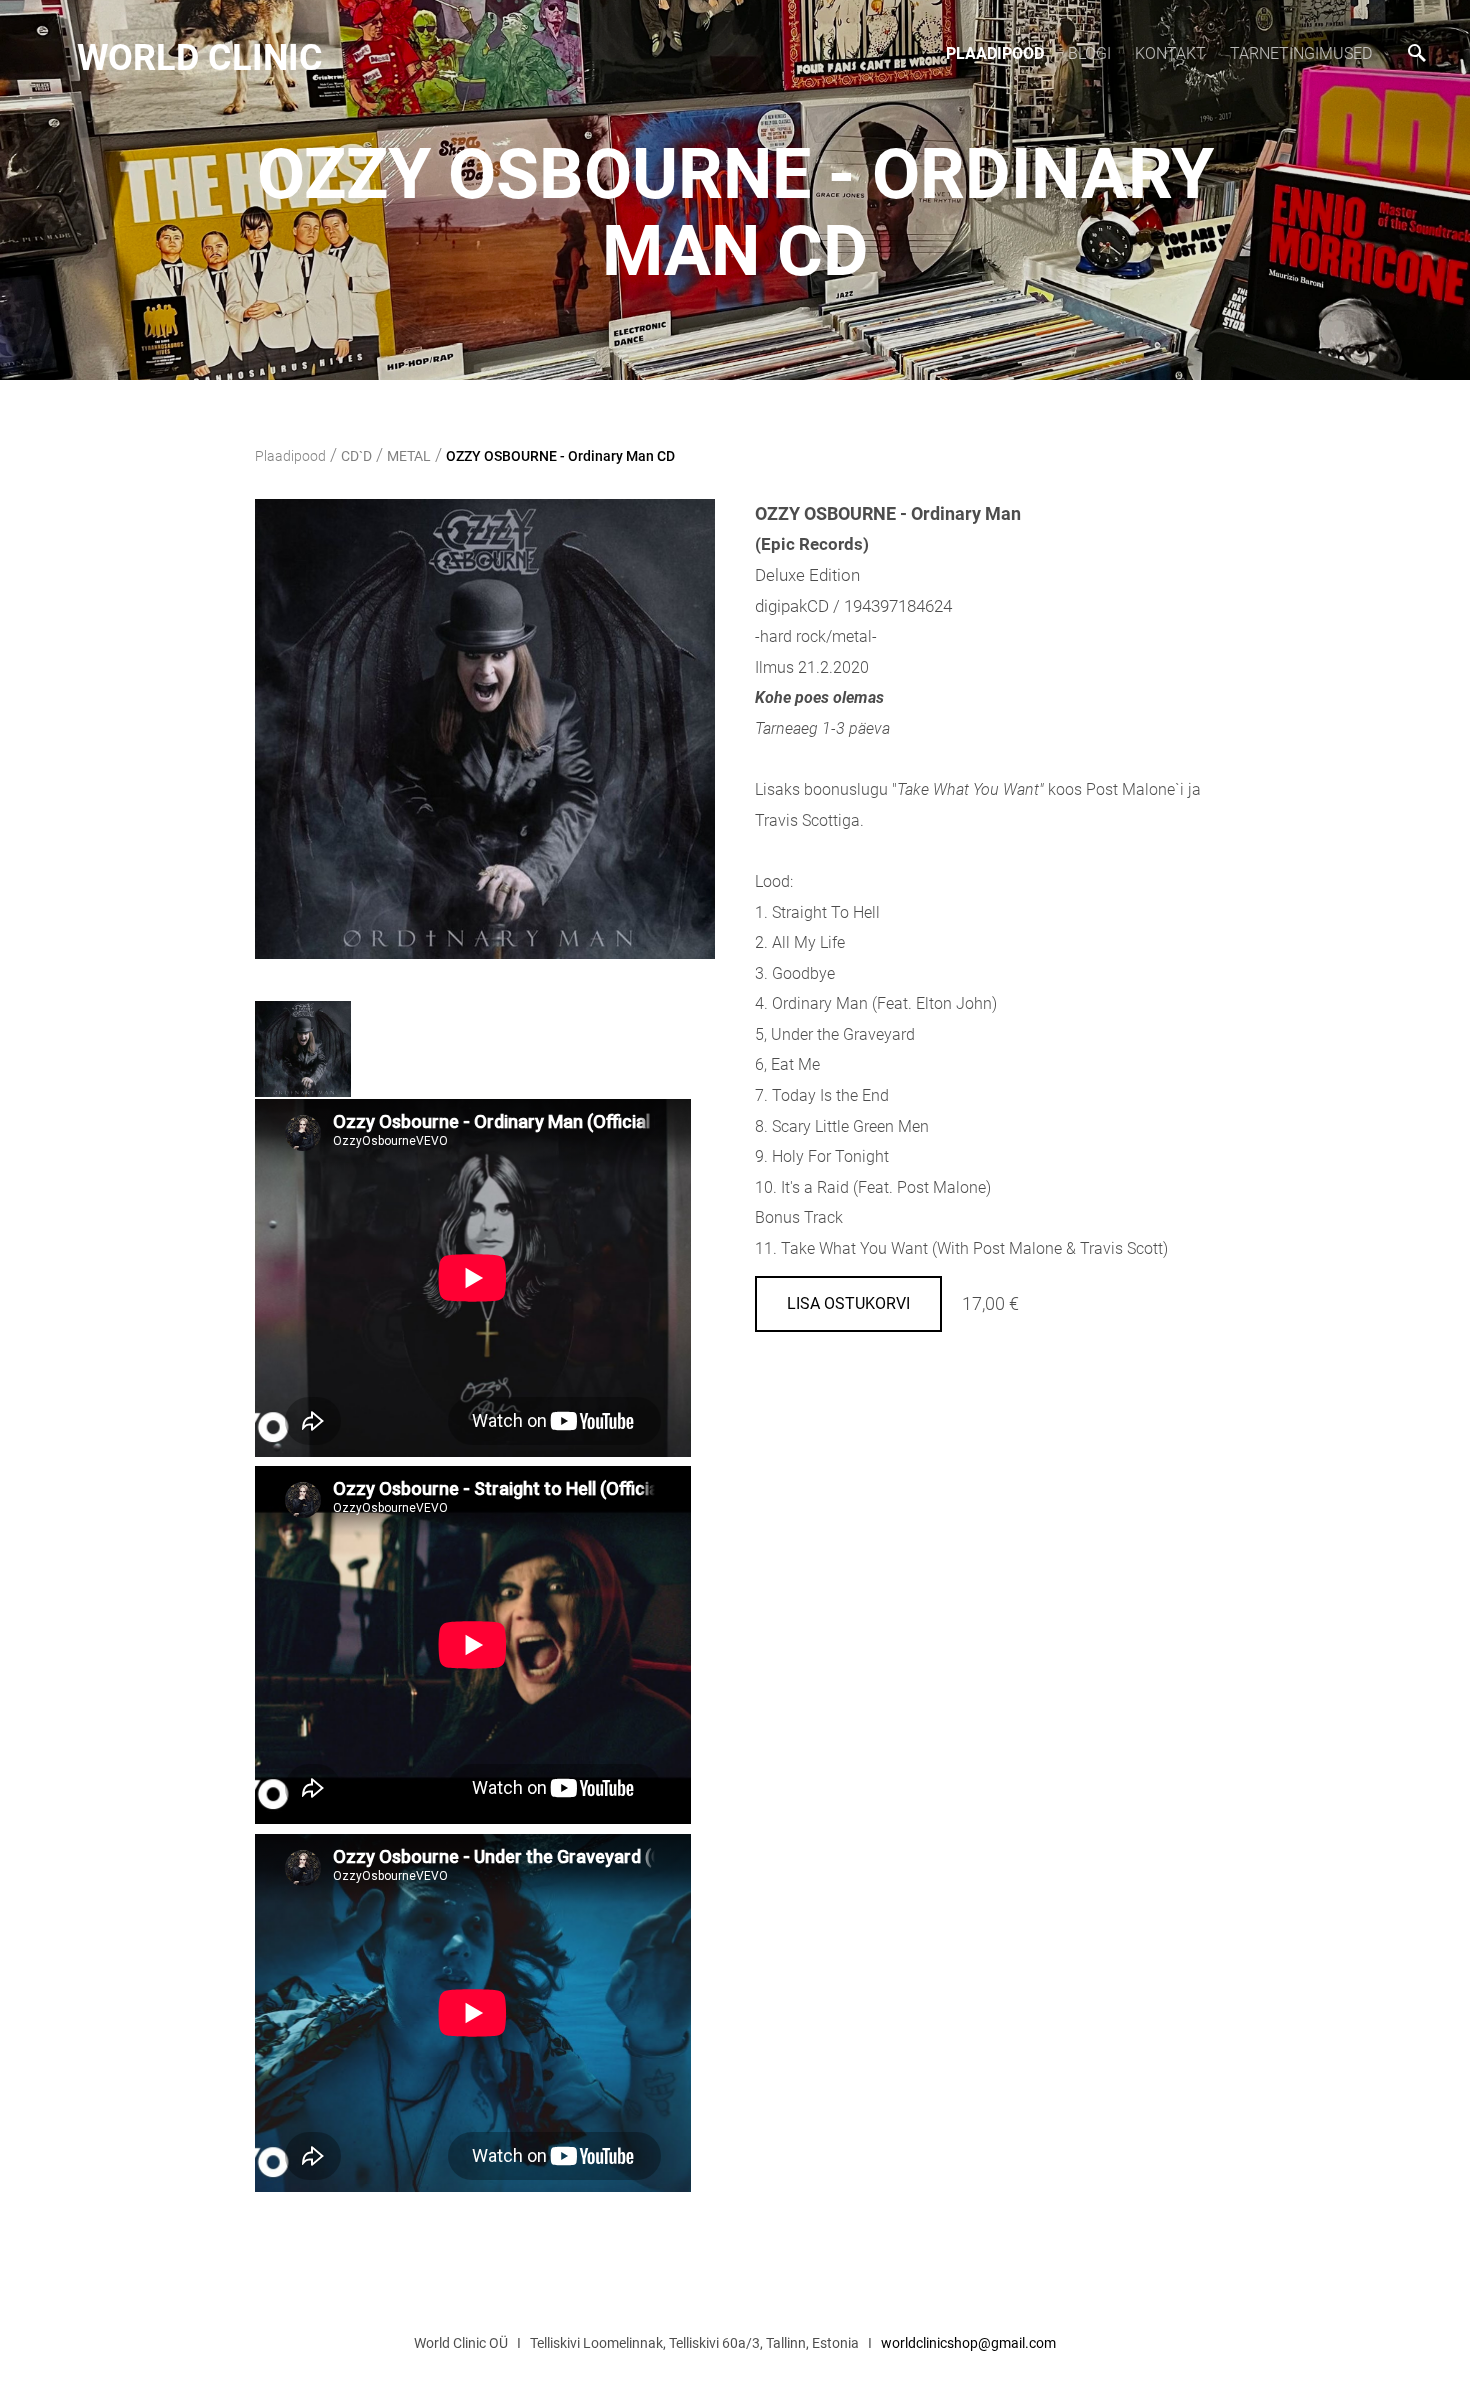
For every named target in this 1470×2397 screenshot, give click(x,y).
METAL (409, 456)
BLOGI (1089, 53)
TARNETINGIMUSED (1301, 53)
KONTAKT (1170, 53)
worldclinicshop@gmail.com (968, 2343)
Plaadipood (995, 53)
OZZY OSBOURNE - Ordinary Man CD (560, 456)
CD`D (356, 456)
